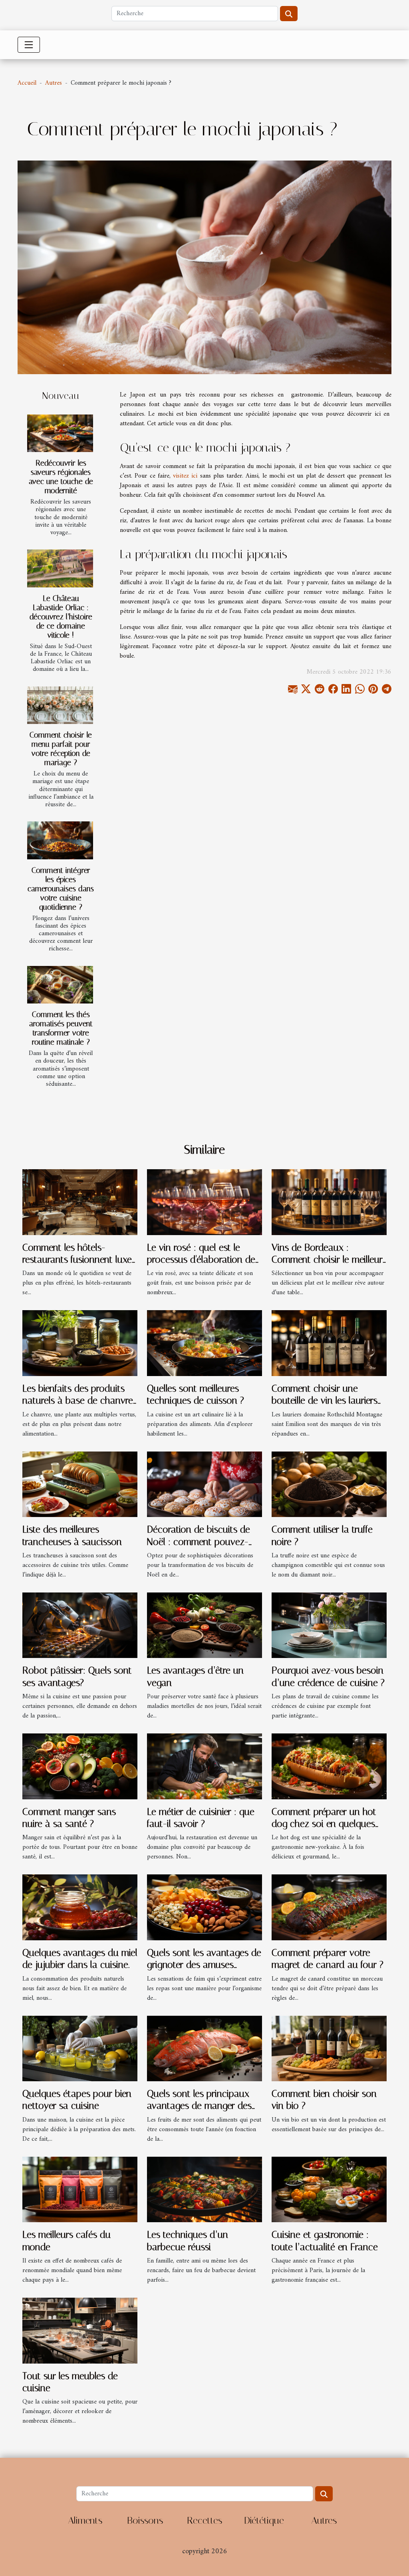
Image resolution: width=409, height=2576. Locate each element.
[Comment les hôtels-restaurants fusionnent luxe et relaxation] (80, 1202)
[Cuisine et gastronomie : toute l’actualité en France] (329, 2189)
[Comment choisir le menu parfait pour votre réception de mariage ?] (60, 705)
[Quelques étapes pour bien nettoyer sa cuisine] (80, 2048)
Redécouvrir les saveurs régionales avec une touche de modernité (61, 477)
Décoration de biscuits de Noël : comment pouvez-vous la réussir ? (199, 1542)
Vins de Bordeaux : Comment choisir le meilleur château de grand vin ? (327, 1260)
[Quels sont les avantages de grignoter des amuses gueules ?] (204, 1907)
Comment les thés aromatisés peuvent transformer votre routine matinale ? (61, 1028)
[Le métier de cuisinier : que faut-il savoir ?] (204, 1766)
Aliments (85, 2520)
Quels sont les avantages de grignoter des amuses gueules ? (204, 1965)
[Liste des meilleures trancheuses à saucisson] (80, 1484)
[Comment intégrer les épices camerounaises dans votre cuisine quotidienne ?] (60, 840)
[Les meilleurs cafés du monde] (80, 2189)
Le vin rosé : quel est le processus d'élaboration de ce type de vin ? (201, 1260)
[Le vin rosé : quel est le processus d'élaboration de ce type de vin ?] (204, 1202)
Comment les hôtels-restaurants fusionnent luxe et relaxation (77, 1260)
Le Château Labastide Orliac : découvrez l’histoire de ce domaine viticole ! (61, 617)
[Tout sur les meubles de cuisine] (80, 2330)
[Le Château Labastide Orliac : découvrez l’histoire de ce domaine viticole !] (60, 568)
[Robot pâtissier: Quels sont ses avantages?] (80, 1625)
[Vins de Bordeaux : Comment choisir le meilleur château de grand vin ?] (329, 1202)
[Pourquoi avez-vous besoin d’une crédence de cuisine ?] (329, 1625)
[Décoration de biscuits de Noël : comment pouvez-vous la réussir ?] (204, 1484)
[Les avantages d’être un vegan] (204, 1625)
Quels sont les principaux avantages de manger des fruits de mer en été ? (199, 2106)
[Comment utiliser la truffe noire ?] (329, 1484)
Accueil (27, 83)
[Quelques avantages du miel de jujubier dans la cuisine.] (80, 1907)
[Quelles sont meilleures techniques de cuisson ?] (204, 1343)
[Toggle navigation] (29, 45)
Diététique (264, 2520)
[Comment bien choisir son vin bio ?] (329, 2048)
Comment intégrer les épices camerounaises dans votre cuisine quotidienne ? (61, 889)
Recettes (204, 2520)
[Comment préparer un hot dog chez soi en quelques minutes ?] (329, 1766)
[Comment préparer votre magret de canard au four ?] (329, 1907)
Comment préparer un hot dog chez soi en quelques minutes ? (324, 1824)
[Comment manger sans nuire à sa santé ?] (80, 1766)
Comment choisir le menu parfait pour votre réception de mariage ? (61, 749)
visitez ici (185, 476)
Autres (54, 83)
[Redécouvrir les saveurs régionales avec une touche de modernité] (60, 433)
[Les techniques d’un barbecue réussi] (204, 2189)
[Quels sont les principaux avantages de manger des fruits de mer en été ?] (204, 2048)
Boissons (145, 2520)
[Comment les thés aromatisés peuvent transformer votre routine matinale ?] (60, 985)
